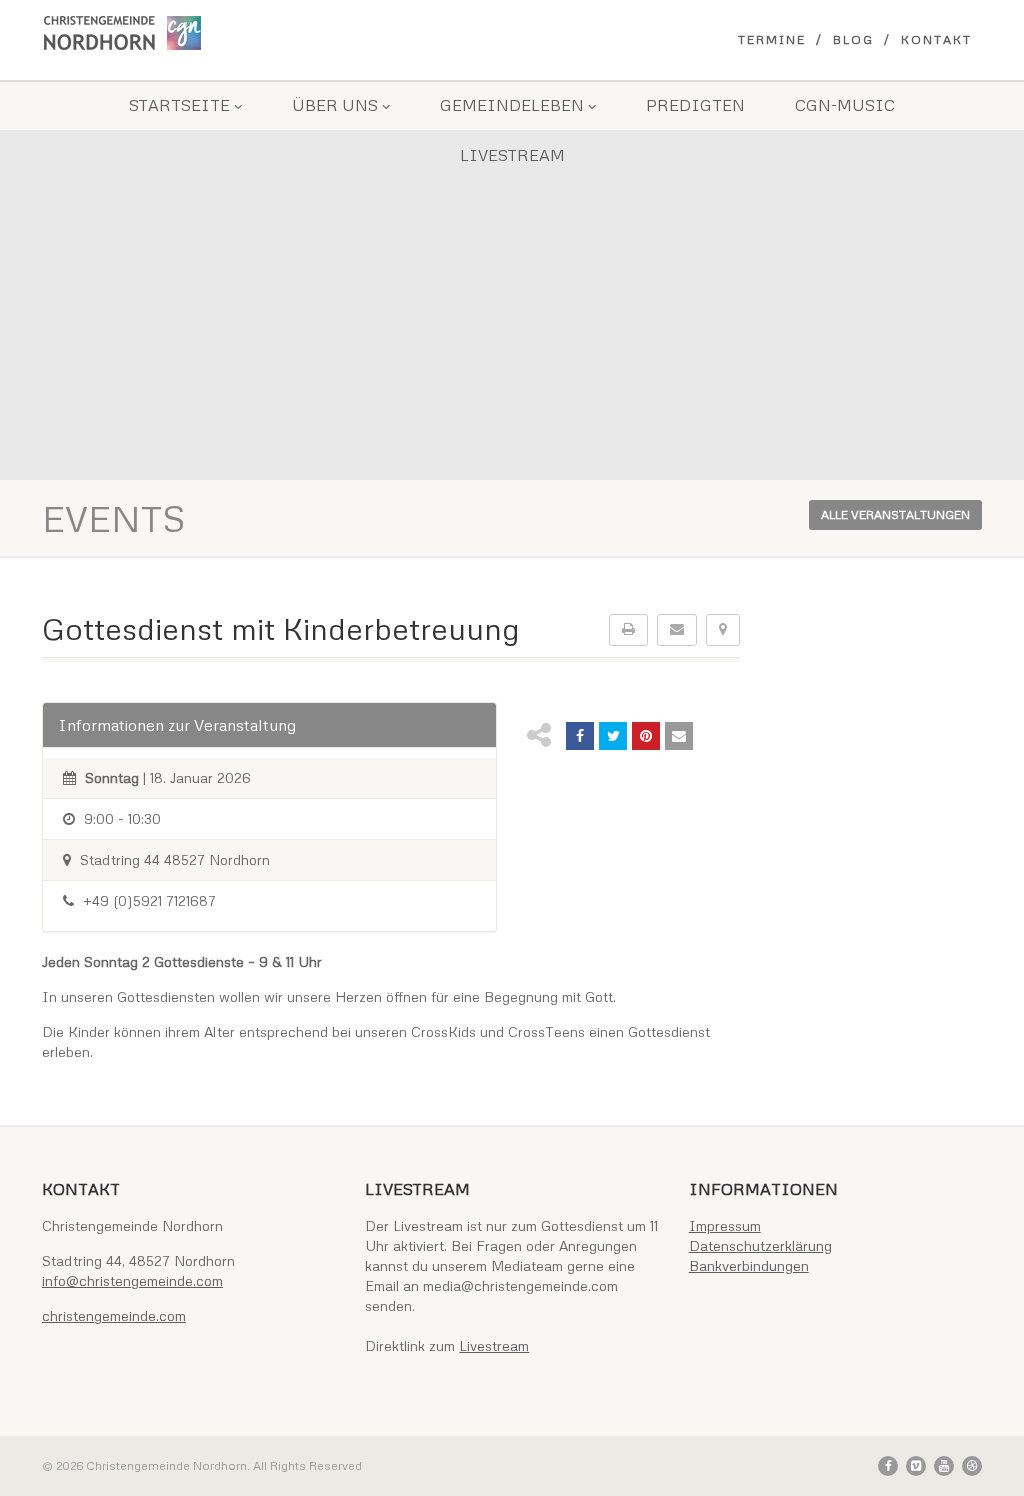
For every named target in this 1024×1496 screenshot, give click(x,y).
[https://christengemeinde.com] (188, 33)
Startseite (179, 105)
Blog (853, 39)
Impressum (725, 1225)
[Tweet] (613, 736)
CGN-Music (845, 105)
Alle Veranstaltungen (895, 514)
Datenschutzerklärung (760, 1245)
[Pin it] (646, 736)
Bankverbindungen (749, 1265)
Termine (772, 39)
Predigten (695, 105)
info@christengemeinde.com (132, 1280)
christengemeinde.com (114, 1315)
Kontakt (936, 39)
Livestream (512, 155)
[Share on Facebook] (580, 736)
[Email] (679, 736)
